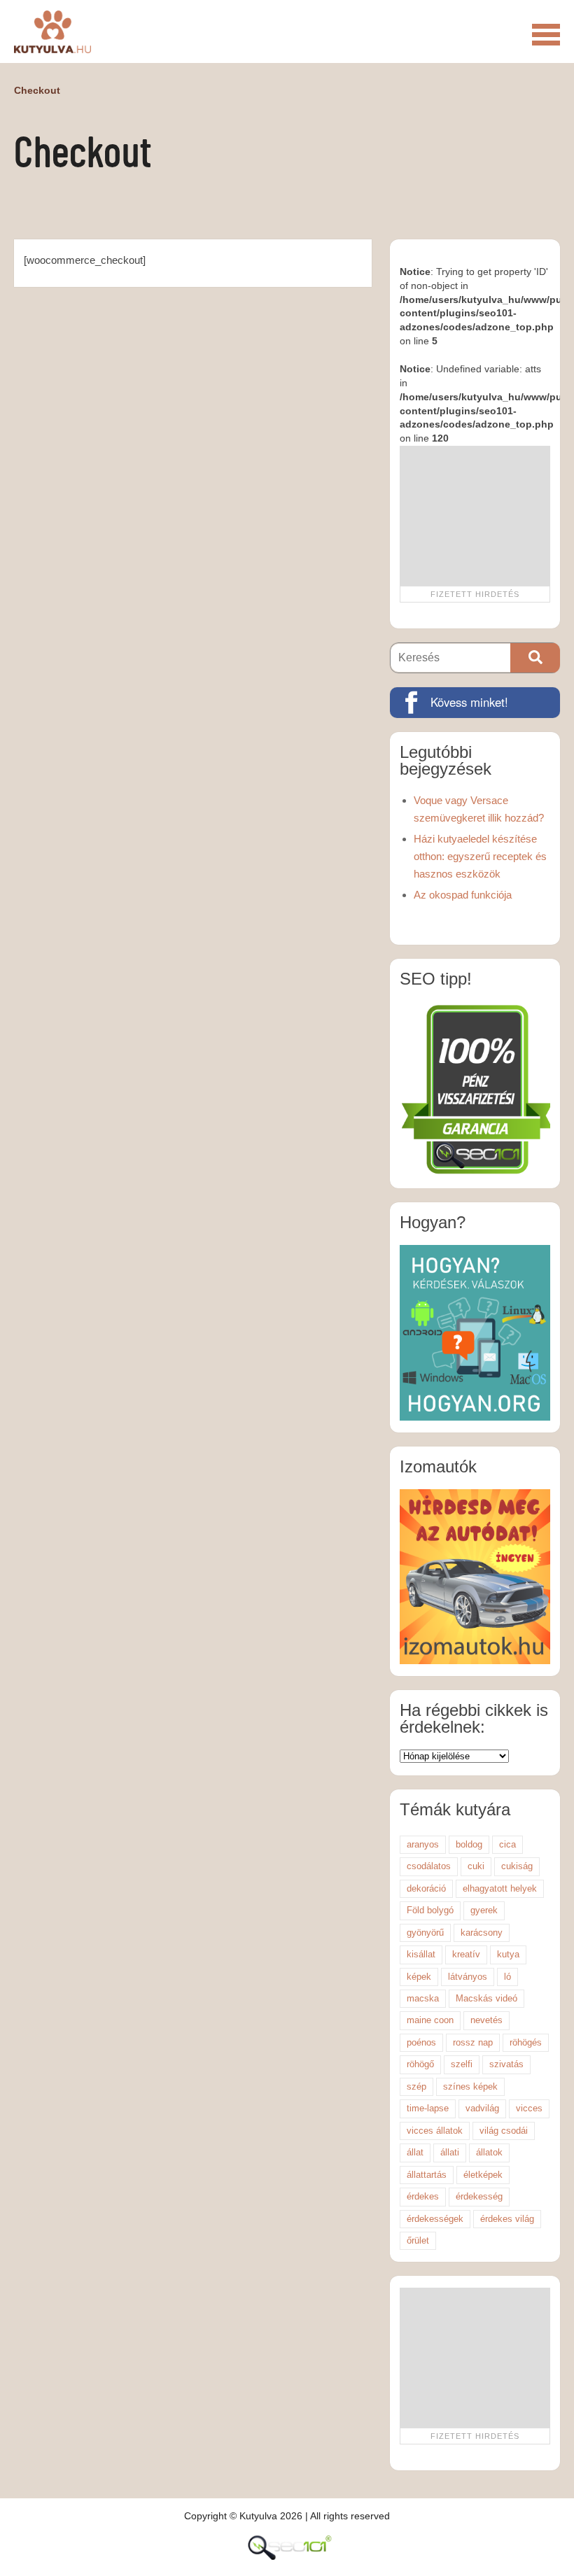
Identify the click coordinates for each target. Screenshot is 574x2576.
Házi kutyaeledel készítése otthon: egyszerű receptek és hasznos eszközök (480, 856)
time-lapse (428, 2108)
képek (419, 1977)
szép (416, 2086)
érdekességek (435, 2219)
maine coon (430, 2020)
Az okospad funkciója (463, 895)
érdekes (423, 2196)
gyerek (484, 1910)
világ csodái (504, 2131)
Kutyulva (52, 31)
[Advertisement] (475, 516)
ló (507, 1977)
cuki (476, 1866)
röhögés (526, 2042)
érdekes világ (507, 2219)
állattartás (427, 2175)
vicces (529, 2108)
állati (450, 2152)
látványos (468, 1977)
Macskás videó (486, 1998)
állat (415, 2152)
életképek (483, 2175)
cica (507, 1844)
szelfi (462, 2064)
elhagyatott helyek (500, 1888)
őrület (418, 2240)
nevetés (486, 2020)
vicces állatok (435, 2131)
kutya (508, 1954)
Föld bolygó (430, 1910)
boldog (469, 1844)
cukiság (517, 1866)
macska (423, 1998)
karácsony (482, 1933)
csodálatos (429, 1866)
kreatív (466, 1954)
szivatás (506, 2064)
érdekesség (479, 2196)
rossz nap (473, 2042)
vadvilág (482, 2108)
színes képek (470, 2086)
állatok (489, 2152)
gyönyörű (425, 1933)
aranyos (423, 1844)
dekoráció (426, 1888)
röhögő (420, 2064)
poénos (421, 2042)
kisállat (421, 1954)
